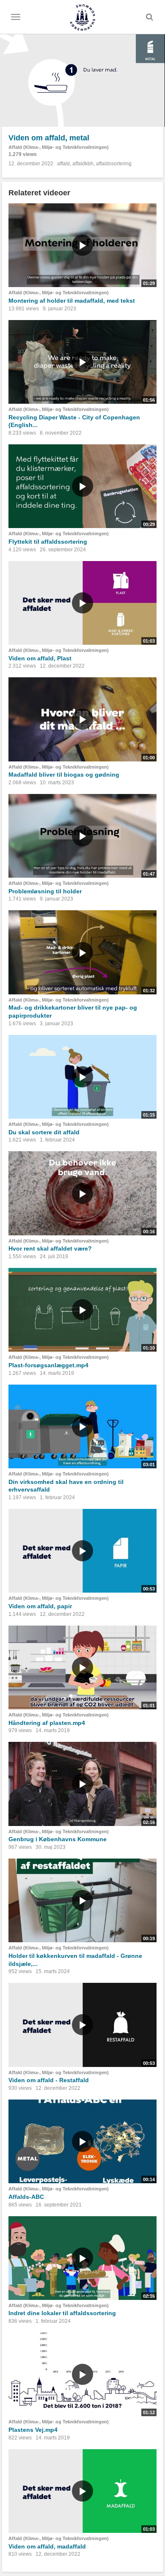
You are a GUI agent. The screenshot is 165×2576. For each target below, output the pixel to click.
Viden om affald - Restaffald (49, 2080)
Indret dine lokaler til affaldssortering (62, 2313)
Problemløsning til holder (45, 891)
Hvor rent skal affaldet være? (50, 1248)
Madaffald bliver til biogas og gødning (64, 775)
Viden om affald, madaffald (47, 2546)
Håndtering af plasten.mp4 (47, 1723)
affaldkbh (83, 164)
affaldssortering (114, 164)
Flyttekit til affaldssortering (48, 542)
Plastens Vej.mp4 (33, 2430)
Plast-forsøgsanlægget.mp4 (48, 1365)
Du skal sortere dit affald (44, 1132)
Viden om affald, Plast (40, 658)
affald (63, 164)
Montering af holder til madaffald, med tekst (72, 301)
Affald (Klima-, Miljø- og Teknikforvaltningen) (59, 147)
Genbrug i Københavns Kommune (58, 1839)
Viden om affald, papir (40, 1606)
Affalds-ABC (26, 2197)
